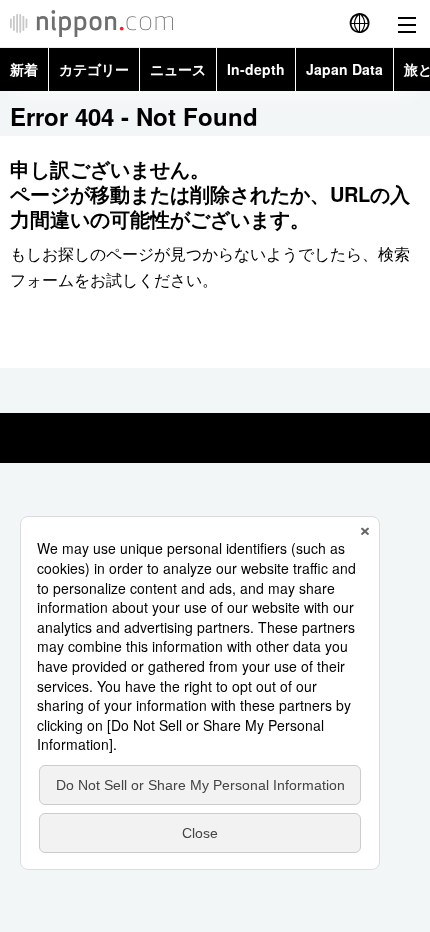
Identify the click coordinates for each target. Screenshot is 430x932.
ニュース (178, 69)
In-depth (256, 69)
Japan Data (344, 69)
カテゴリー (94, 69)
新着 (24, 69)
